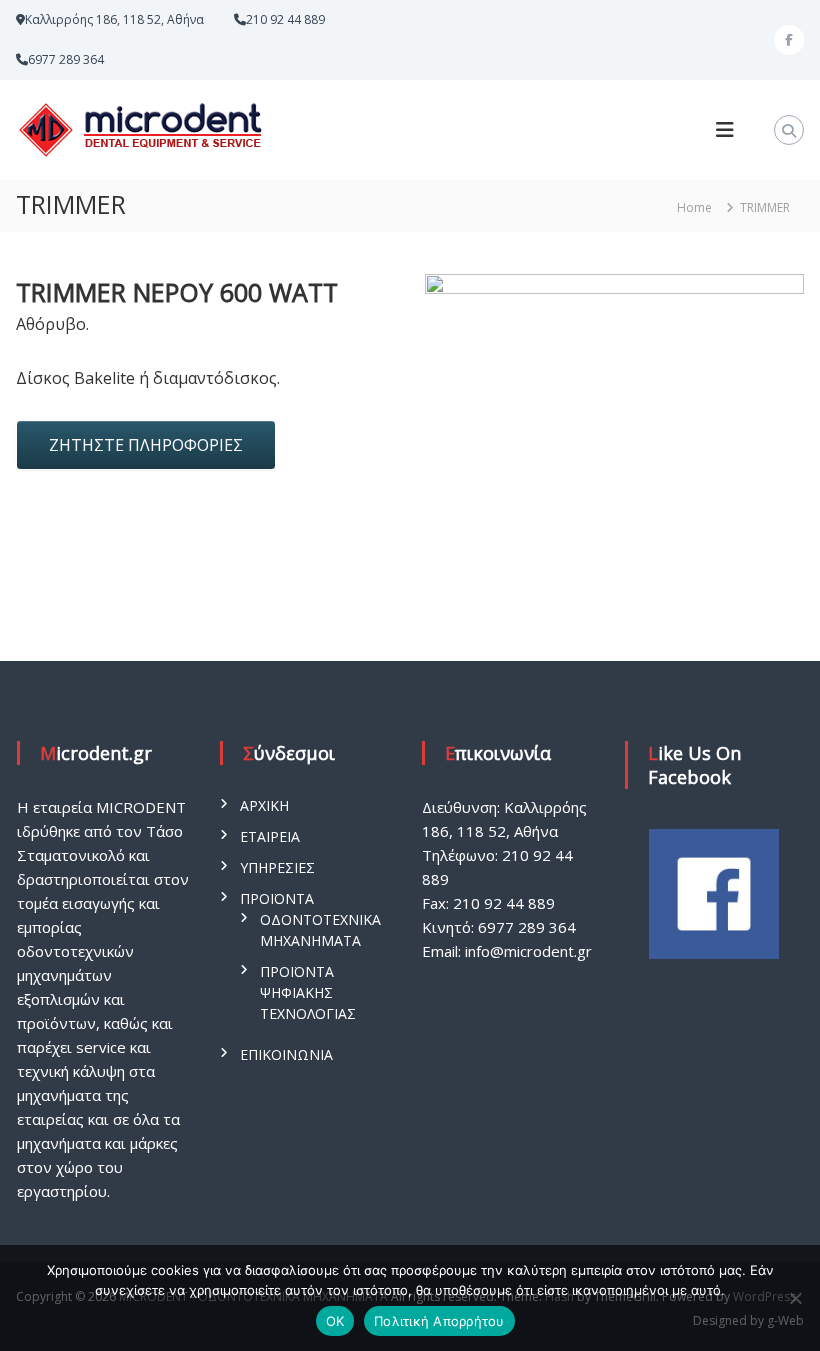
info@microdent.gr (528, 951)
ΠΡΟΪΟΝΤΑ (277, 898)
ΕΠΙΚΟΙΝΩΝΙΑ (286, 1054)
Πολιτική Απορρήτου (439, 1321)
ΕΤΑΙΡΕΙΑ (270, 836)
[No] (795, 1298)
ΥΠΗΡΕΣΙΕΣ (277, 867)
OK (335, 1321)
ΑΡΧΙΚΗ (264, 805)
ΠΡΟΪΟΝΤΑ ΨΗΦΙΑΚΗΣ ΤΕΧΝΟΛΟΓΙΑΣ (308, 992)
